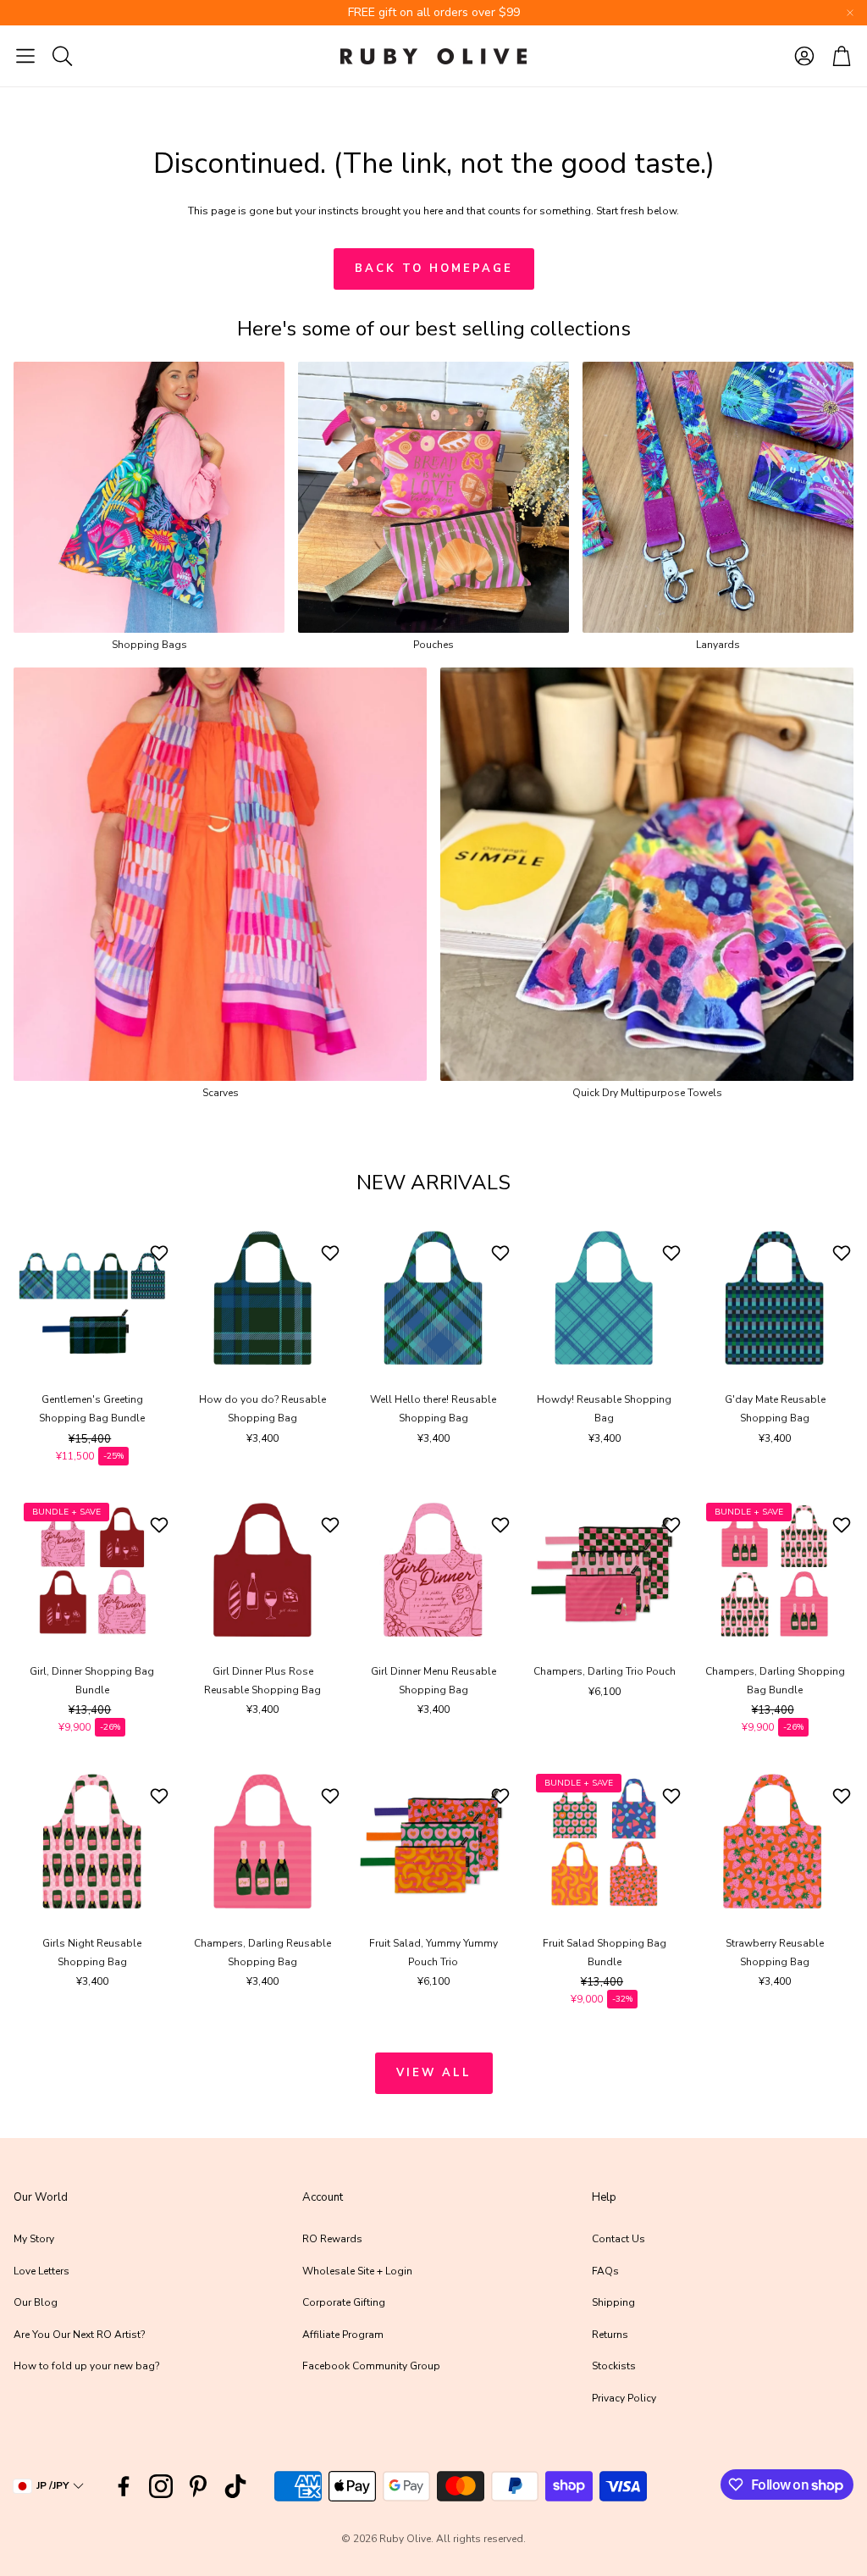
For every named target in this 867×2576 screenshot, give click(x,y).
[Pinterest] (198, 2486)
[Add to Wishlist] (161, 1253)
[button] (25, 56)
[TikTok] (235, 2486)
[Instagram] (161, 2486)
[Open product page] (149, 497)
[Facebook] (124, 2486)
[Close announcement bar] (850, 13)
